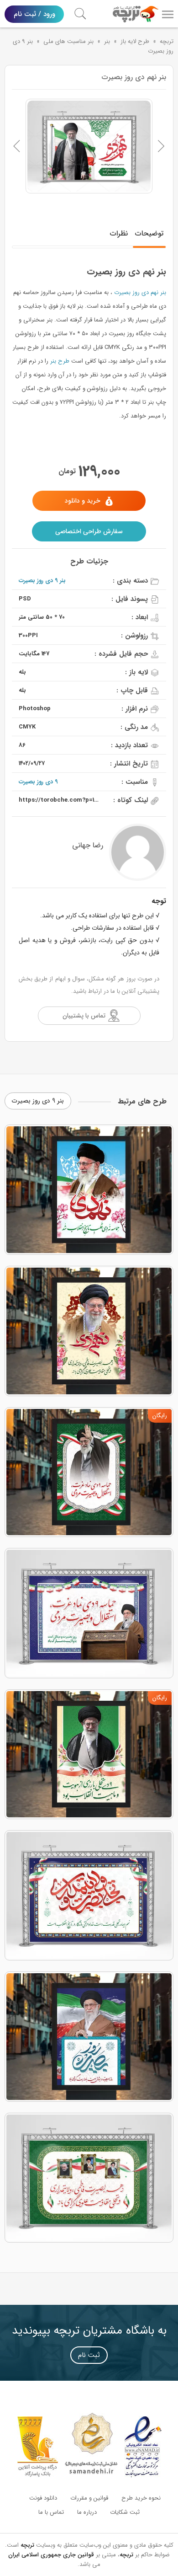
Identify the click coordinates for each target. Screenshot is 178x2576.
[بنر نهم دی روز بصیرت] (89, 146)
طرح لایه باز (135, 41)
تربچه (167, 41)
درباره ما (87, 2512)
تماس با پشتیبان (84, 1016)
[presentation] (17, 146)
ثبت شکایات (125, 2512)
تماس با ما (51, 2512)
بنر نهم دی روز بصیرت (140, 292)
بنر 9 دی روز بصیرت (42, 581)
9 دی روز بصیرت (38, 782)
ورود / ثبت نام (34, 14)
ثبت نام (89, 2355)
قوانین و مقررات (89, 2498)
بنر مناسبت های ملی (68, 41)
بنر (107, 41)
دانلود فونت (43, 2498)
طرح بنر (60, 361)
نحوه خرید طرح (141, 2498)
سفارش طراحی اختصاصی (89, 531)
